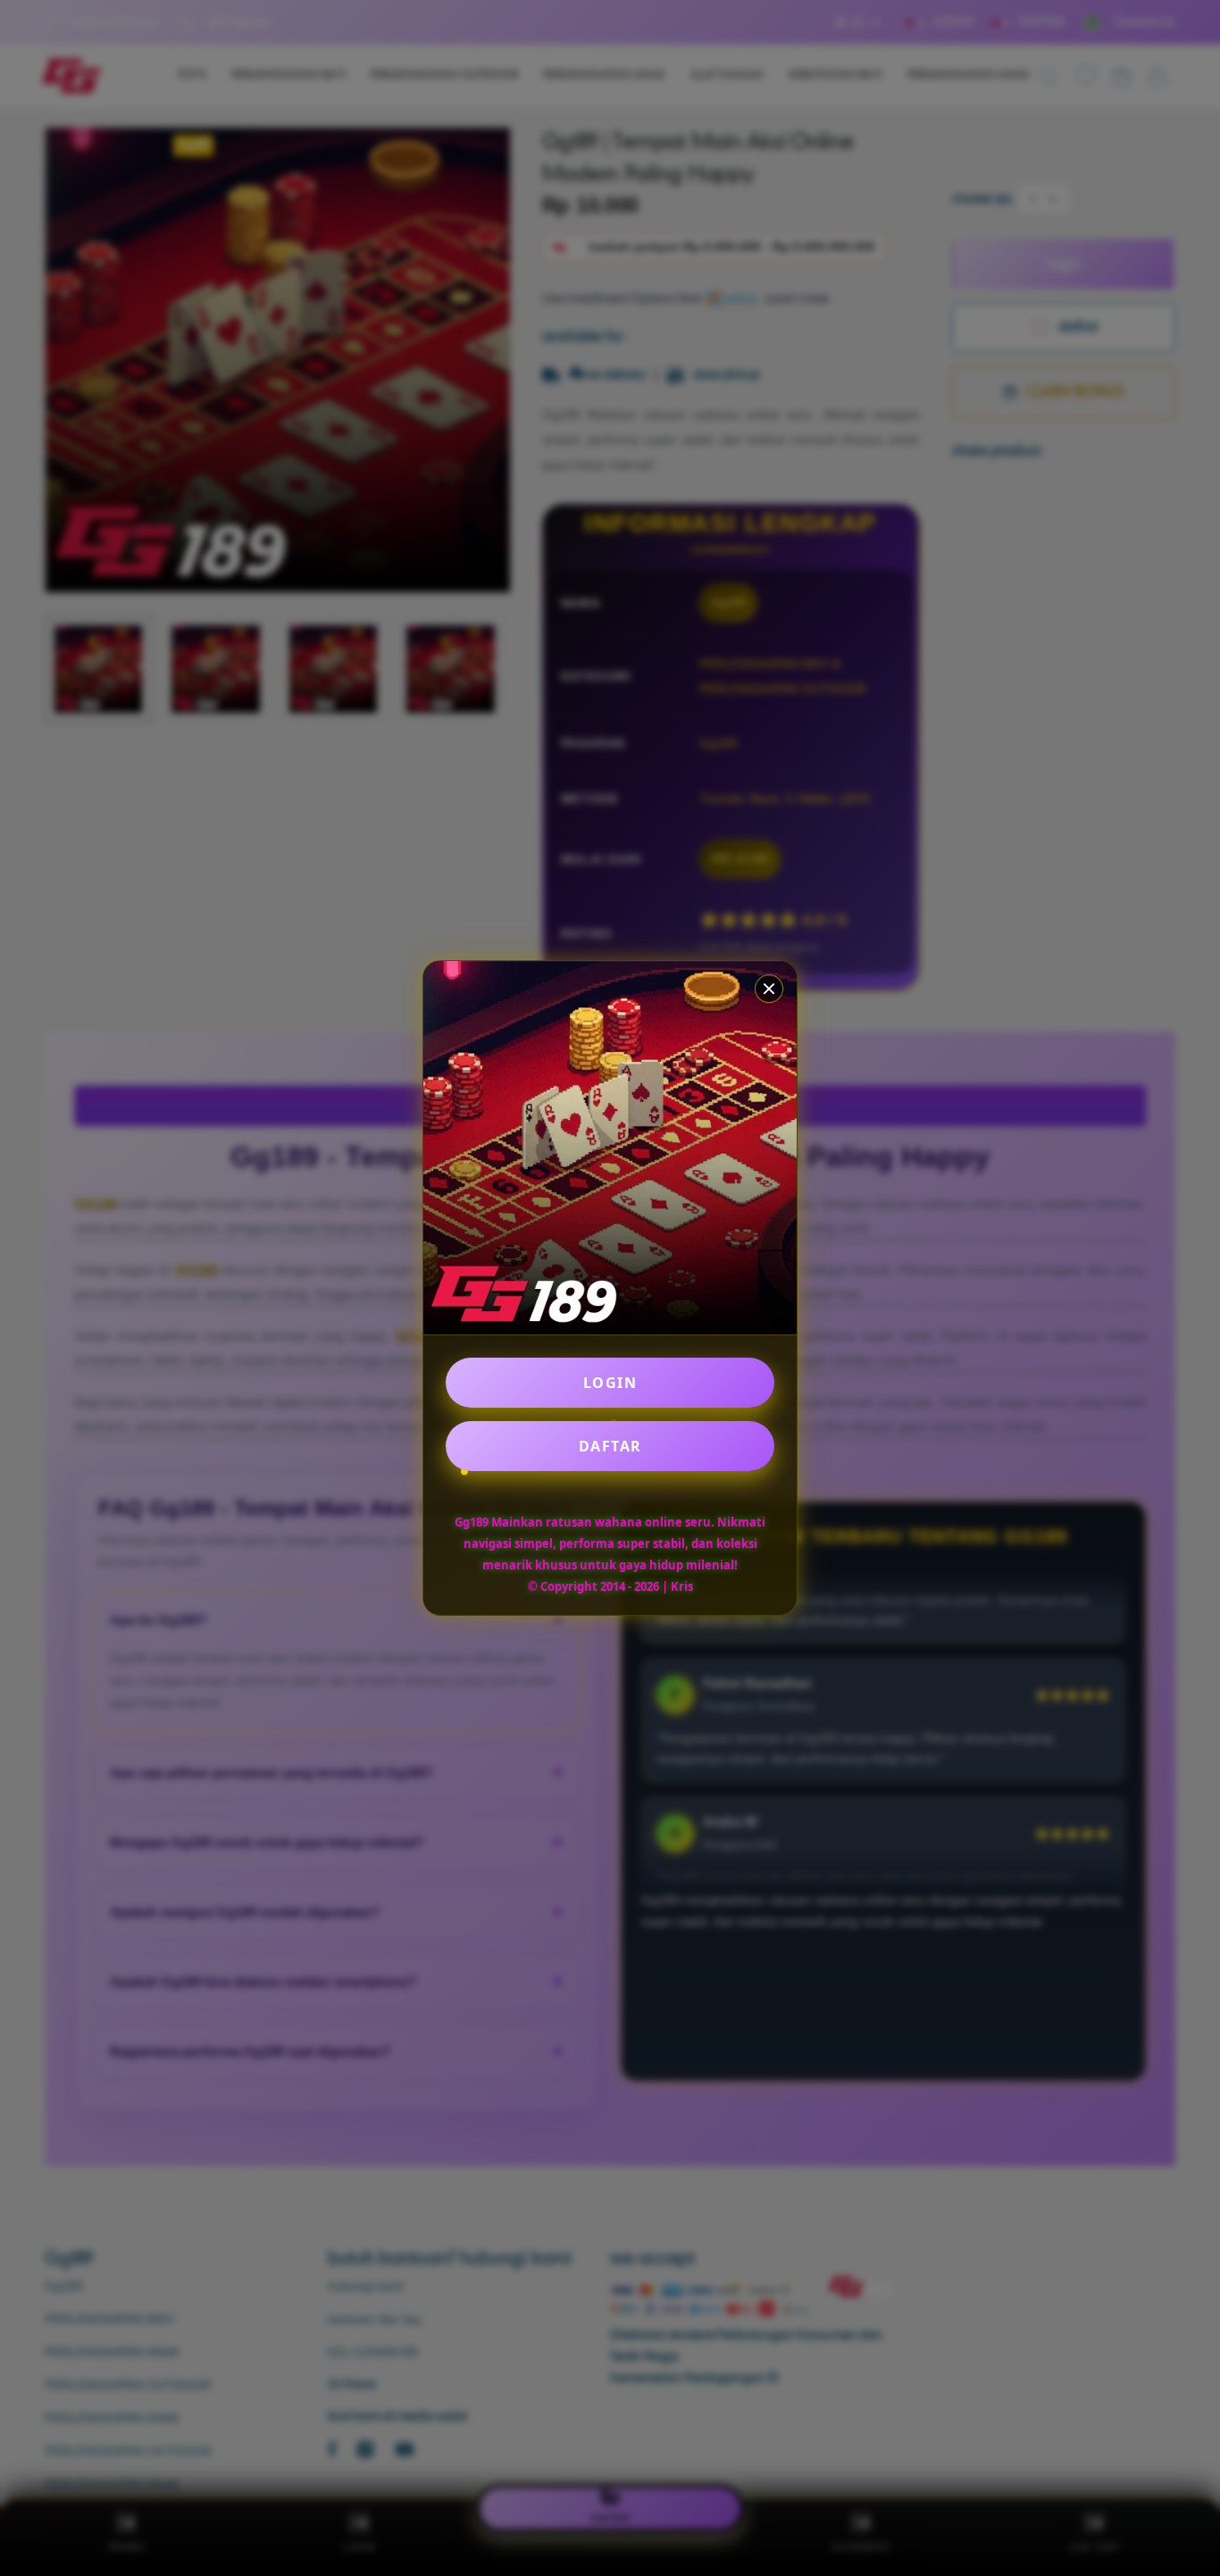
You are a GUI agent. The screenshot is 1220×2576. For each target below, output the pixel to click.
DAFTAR (610, 1446)
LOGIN (610, 1383)
